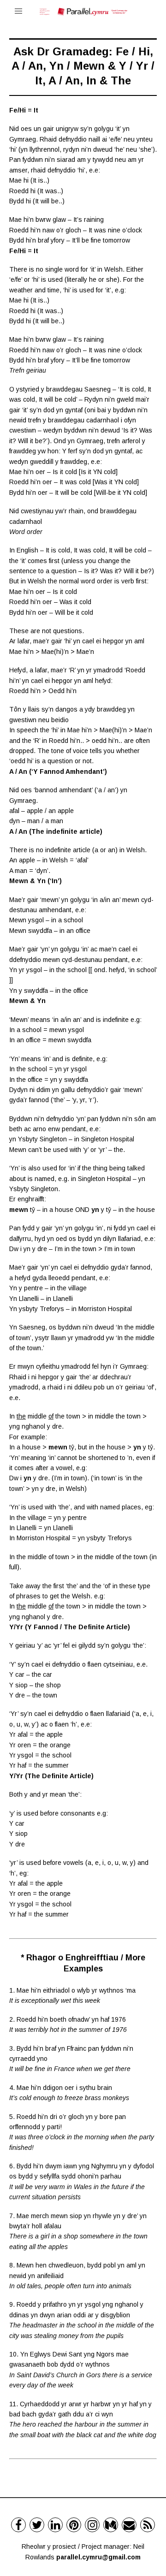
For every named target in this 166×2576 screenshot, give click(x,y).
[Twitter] (37, 2525)
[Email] (129, 2525)
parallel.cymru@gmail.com (98, 2557)
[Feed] (148, 2525)
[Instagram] (92, 2525)
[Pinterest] (74, 2525)
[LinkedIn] (55, 2525)
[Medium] (111, 2525)
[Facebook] (18, 2525)
